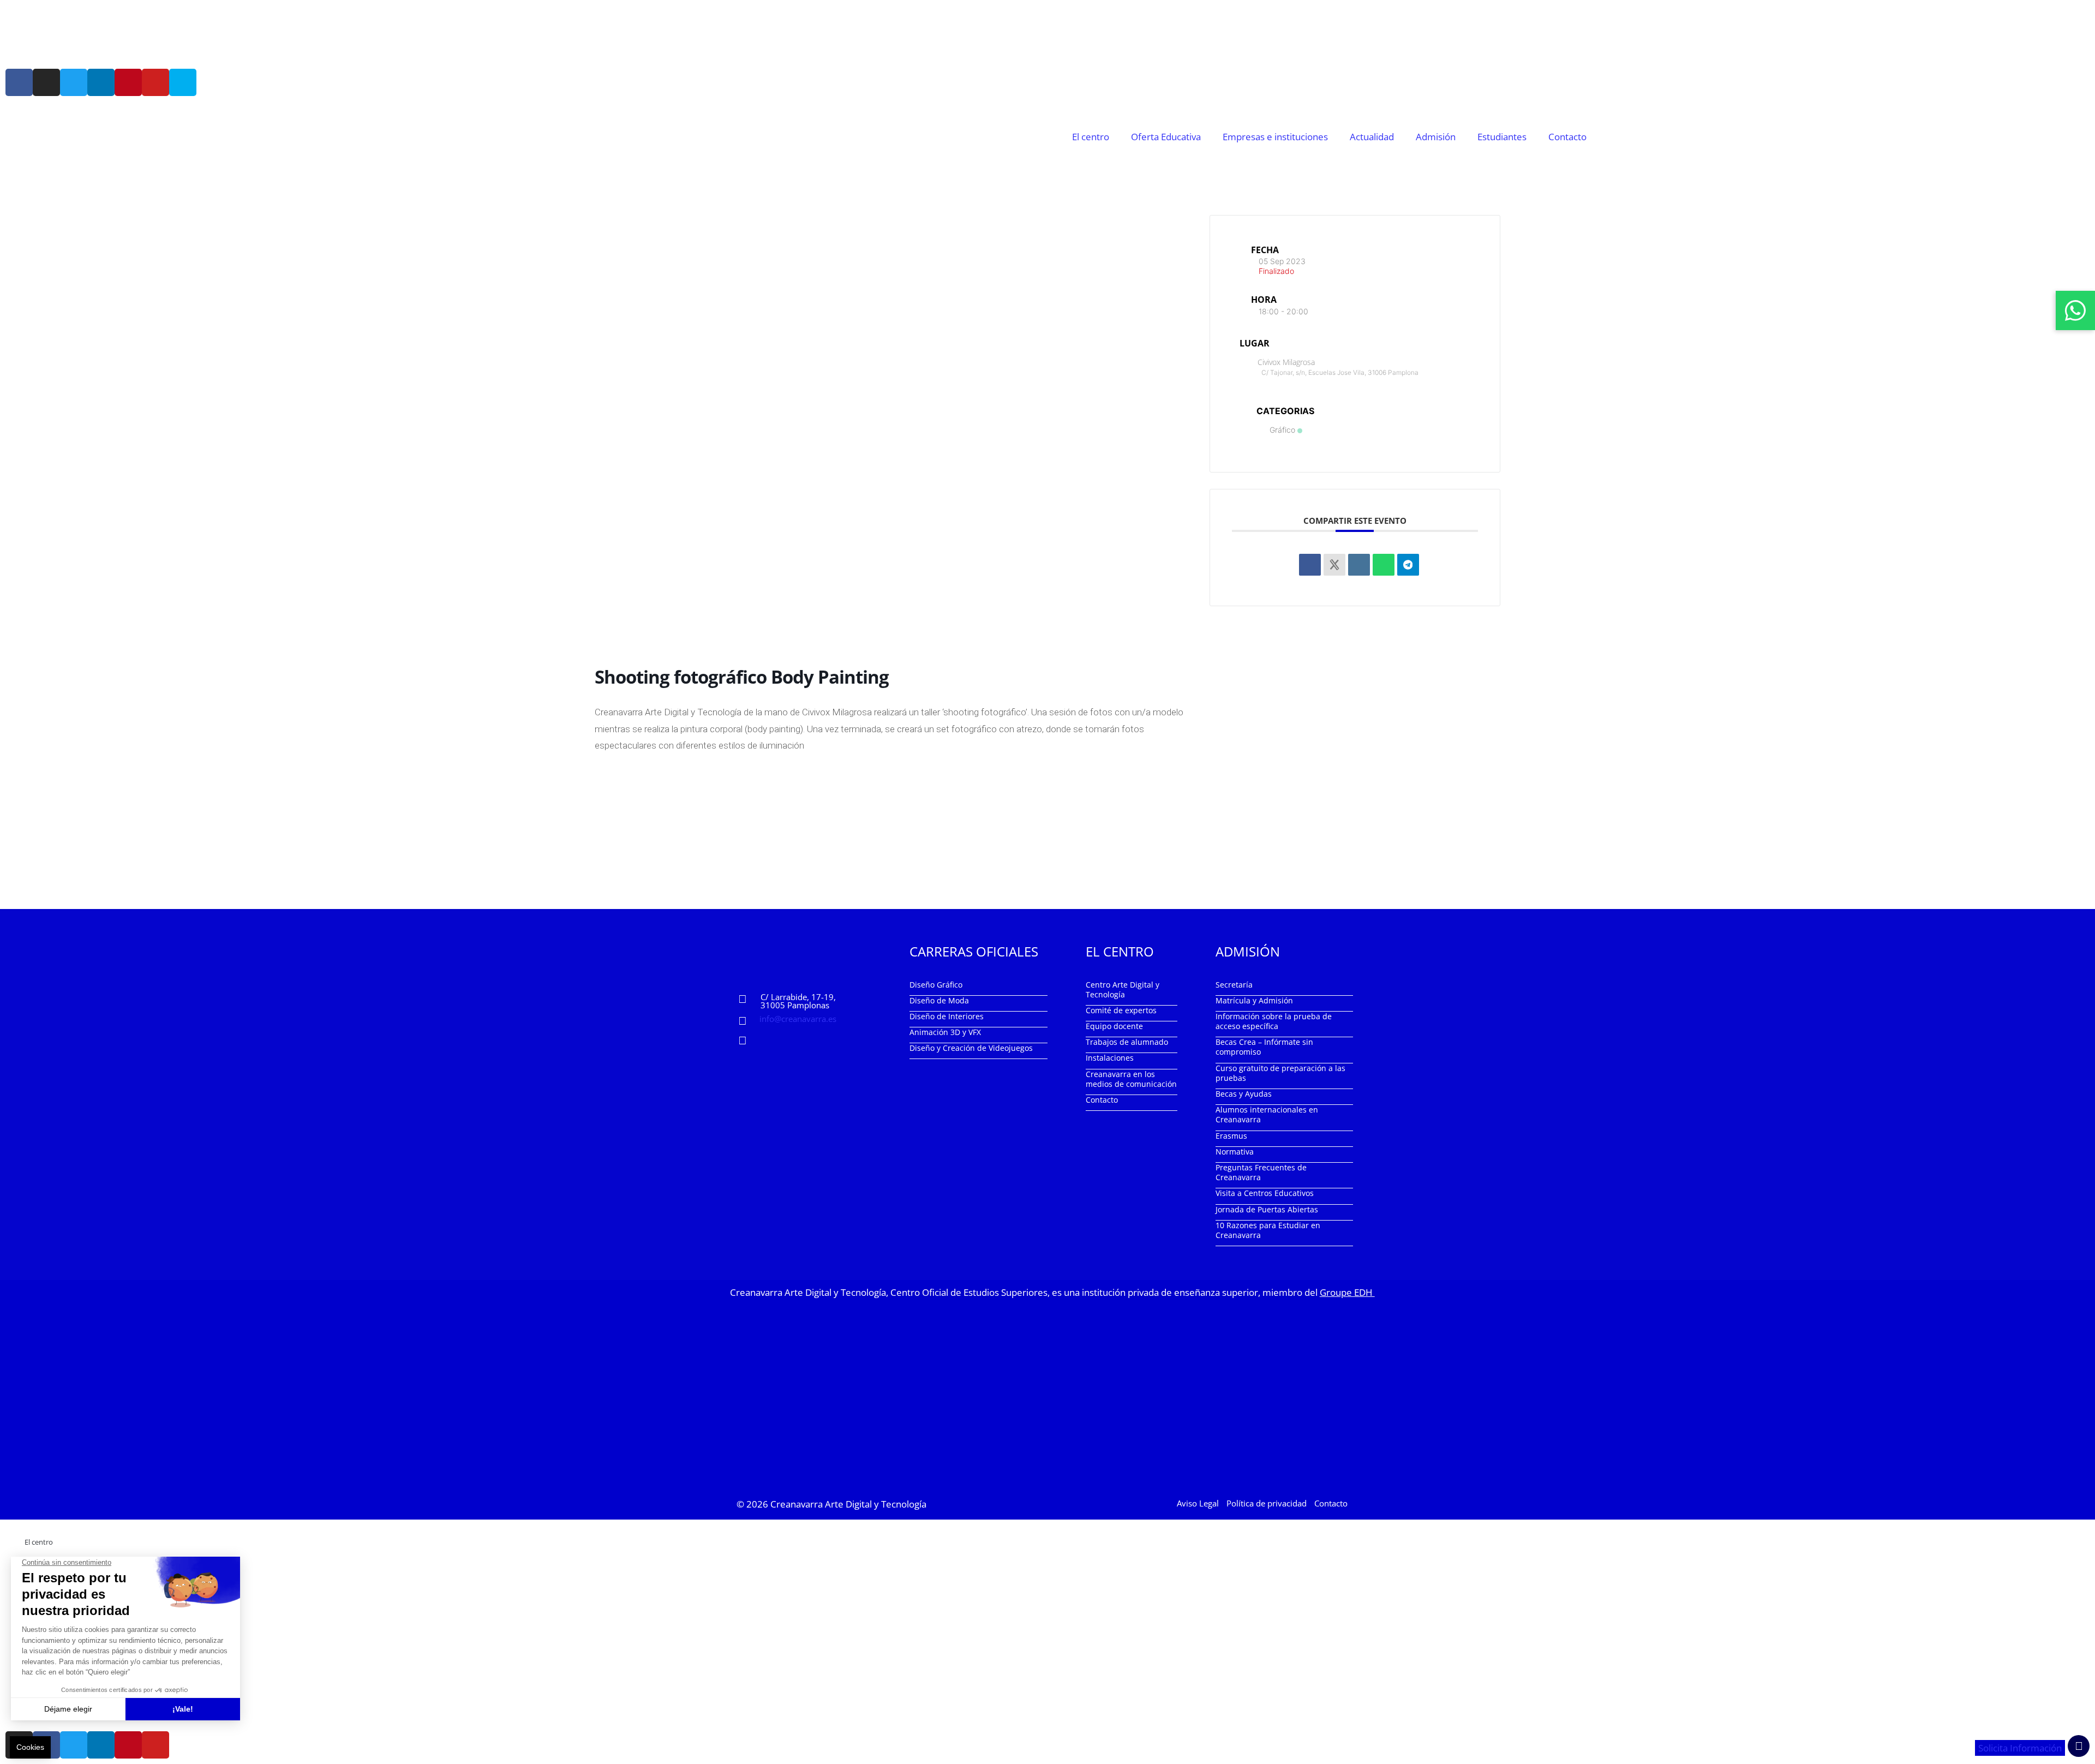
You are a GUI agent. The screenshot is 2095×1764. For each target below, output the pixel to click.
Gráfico (1282, 430)
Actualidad (1372, 137)
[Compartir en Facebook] (1310, 565)
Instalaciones (1110, 1058)
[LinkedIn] (1359, 565)
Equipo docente (1114, 1026)
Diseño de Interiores (947, 1016)
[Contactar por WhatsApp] (2075, 310)
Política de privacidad (1267, 1503)
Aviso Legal (1198, 1503)
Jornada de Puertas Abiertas (1267, 1209)
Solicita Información (2020, 1748)
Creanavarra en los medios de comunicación (1131, 1079)
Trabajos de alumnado (1127, 1042)
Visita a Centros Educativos (1265, 1193)
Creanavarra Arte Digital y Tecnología (848, 1504)
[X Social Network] (1334, 565)
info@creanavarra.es (798, 1019)
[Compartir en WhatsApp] (1384, 565)
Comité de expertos (1121, 1010)
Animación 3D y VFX (945, 1032)
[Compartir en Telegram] (1408, 565)
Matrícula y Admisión (1254, 1000)
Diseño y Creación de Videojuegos (971, 1048)
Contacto (1567, 137)
